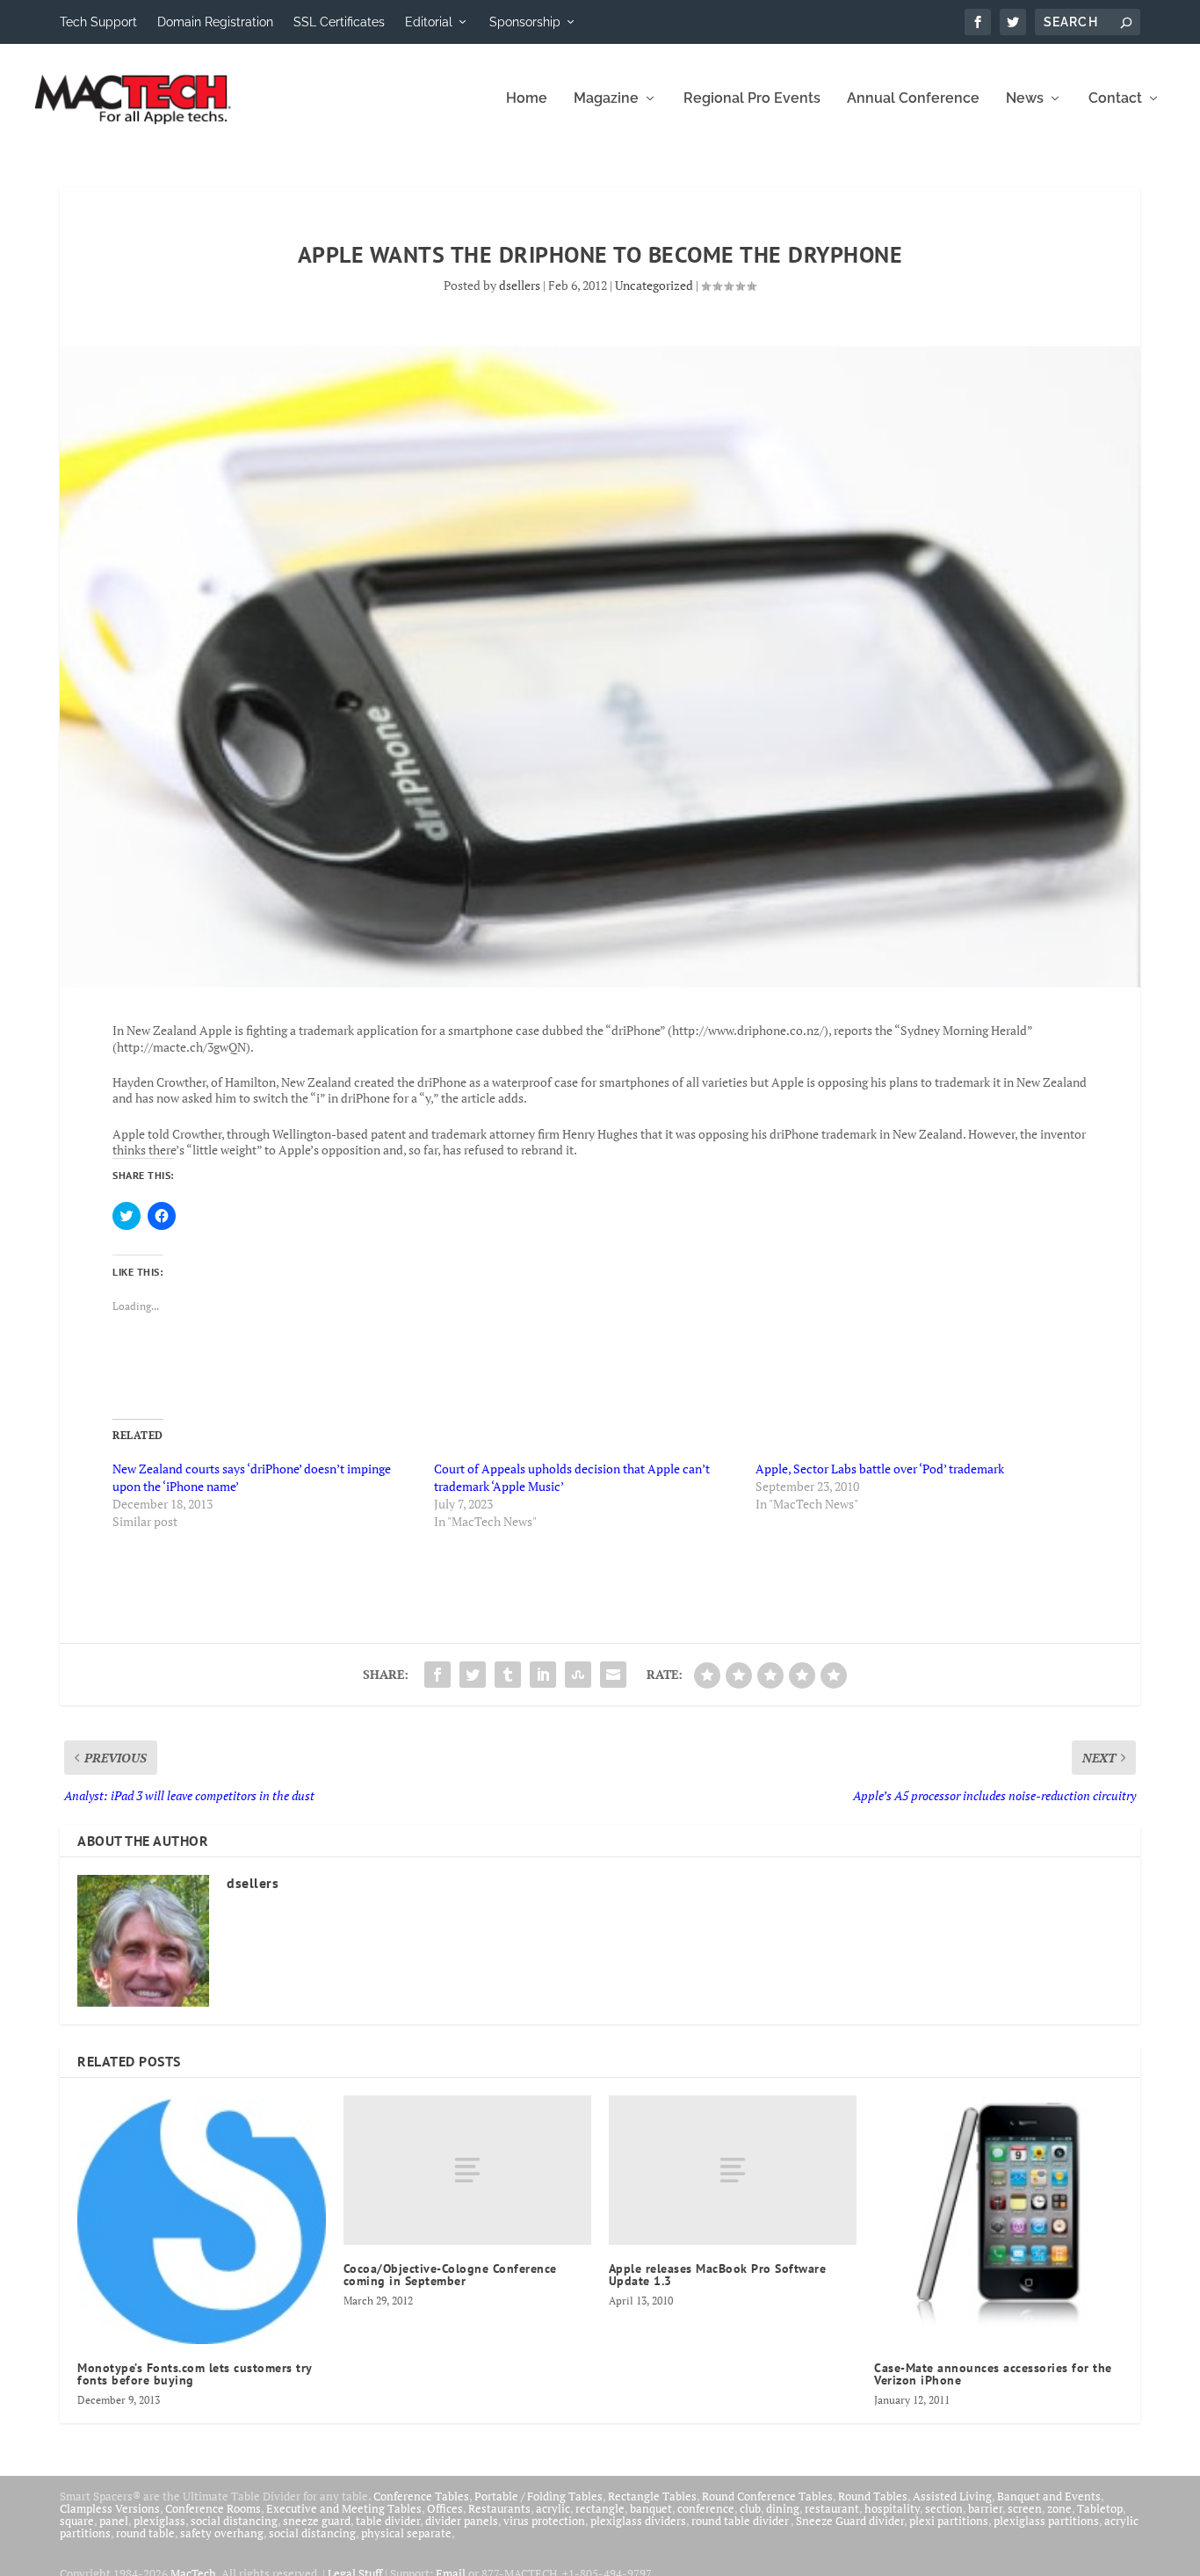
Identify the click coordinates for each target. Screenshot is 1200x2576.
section (944, 2508)
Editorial (429, 22)
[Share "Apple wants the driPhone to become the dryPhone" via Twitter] (473, 1675)
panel (114, 2521)
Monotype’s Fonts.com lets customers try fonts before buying (195, 2374)
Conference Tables (421, 2496)
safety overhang (222, 2533)
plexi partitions (949, 2521)
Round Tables (873, 2496)
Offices (445, 2508)
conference (706, 2508)
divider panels (462, 2521)
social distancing (234, 2521)
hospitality (892, 2508)
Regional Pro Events (752, 99)
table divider (388, 2521)
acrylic (553, 2508)
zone (1059, 2508)
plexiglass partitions (1046, 2521)
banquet (651, 2508)
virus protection (544, 2521)
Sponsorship (525, 22)
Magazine (606, 99)
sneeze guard (317, 2521)
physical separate (406, 2533)
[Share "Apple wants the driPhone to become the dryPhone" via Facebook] (437, 1675)
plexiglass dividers (638, 2521)
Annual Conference (913, 99)
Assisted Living (952, 2496)
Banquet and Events (1049, 2496)
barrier (985, 2508)
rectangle (600, 2508)
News (1025, 99)
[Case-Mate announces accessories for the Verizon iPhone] (998, 2219)
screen (1025, 2508)
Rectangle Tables (652, 2496)
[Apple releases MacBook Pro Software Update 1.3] (733, 2170)
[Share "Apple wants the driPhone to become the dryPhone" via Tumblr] (508, 1675)
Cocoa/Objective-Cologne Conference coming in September (450, 2275)
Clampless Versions (110, 2508)
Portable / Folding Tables (539, 2496)
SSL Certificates (339, 22)
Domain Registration (215, 22)
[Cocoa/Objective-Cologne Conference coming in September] (467, 2170)
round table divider (741, 2521)
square (77, 2521)
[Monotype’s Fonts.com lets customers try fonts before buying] (201, 2219)
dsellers (520, 285)
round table (145, 2533)
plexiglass (159, 2521)
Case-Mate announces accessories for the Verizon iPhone (993, 2374)
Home (527, 99)
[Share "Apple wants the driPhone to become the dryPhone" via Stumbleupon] (578, 1675)
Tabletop (1100, 2508)
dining (783, 2508)
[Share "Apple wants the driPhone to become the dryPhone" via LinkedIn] (543, 1675)
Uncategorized (654, 285)
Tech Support (98, 22)
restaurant (832, 2508)
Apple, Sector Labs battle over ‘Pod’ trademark (880, 1469)
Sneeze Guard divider (850, 2521)
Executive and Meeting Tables (344, 2508)
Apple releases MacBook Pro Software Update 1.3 (718, 2275)
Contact (1115, 99)
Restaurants (499, 2508)
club (750, 2508)
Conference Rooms (213, 2508)
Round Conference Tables (767, 2496)
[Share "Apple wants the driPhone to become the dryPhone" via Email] (613, 1675)
